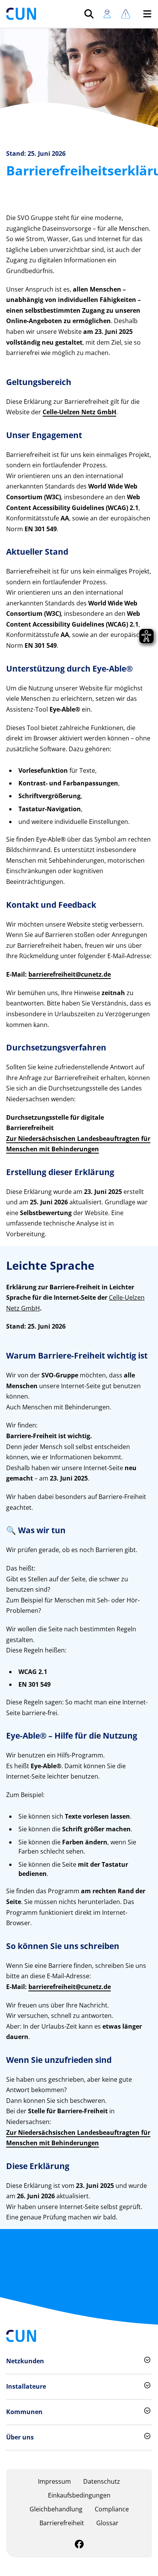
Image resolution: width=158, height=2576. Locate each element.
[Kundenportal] (107, 14)
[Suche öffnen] (89, 14)
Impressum (54, 2481)
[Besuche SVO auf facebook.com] (79, 2545)
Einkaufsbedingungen (79, 2495)
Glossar (107, 2523)
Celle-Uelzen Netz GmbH (79, 412)
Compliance (112, 2509)
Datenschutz (102, 2481)
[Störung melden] (126, 14)
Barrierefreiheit (62, 2523)
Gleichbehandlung (56, 2509)
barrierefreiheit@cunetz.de (70, 974)
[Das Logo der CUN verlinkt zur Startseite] (21, 14)
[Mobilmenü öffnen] (147, 14)
